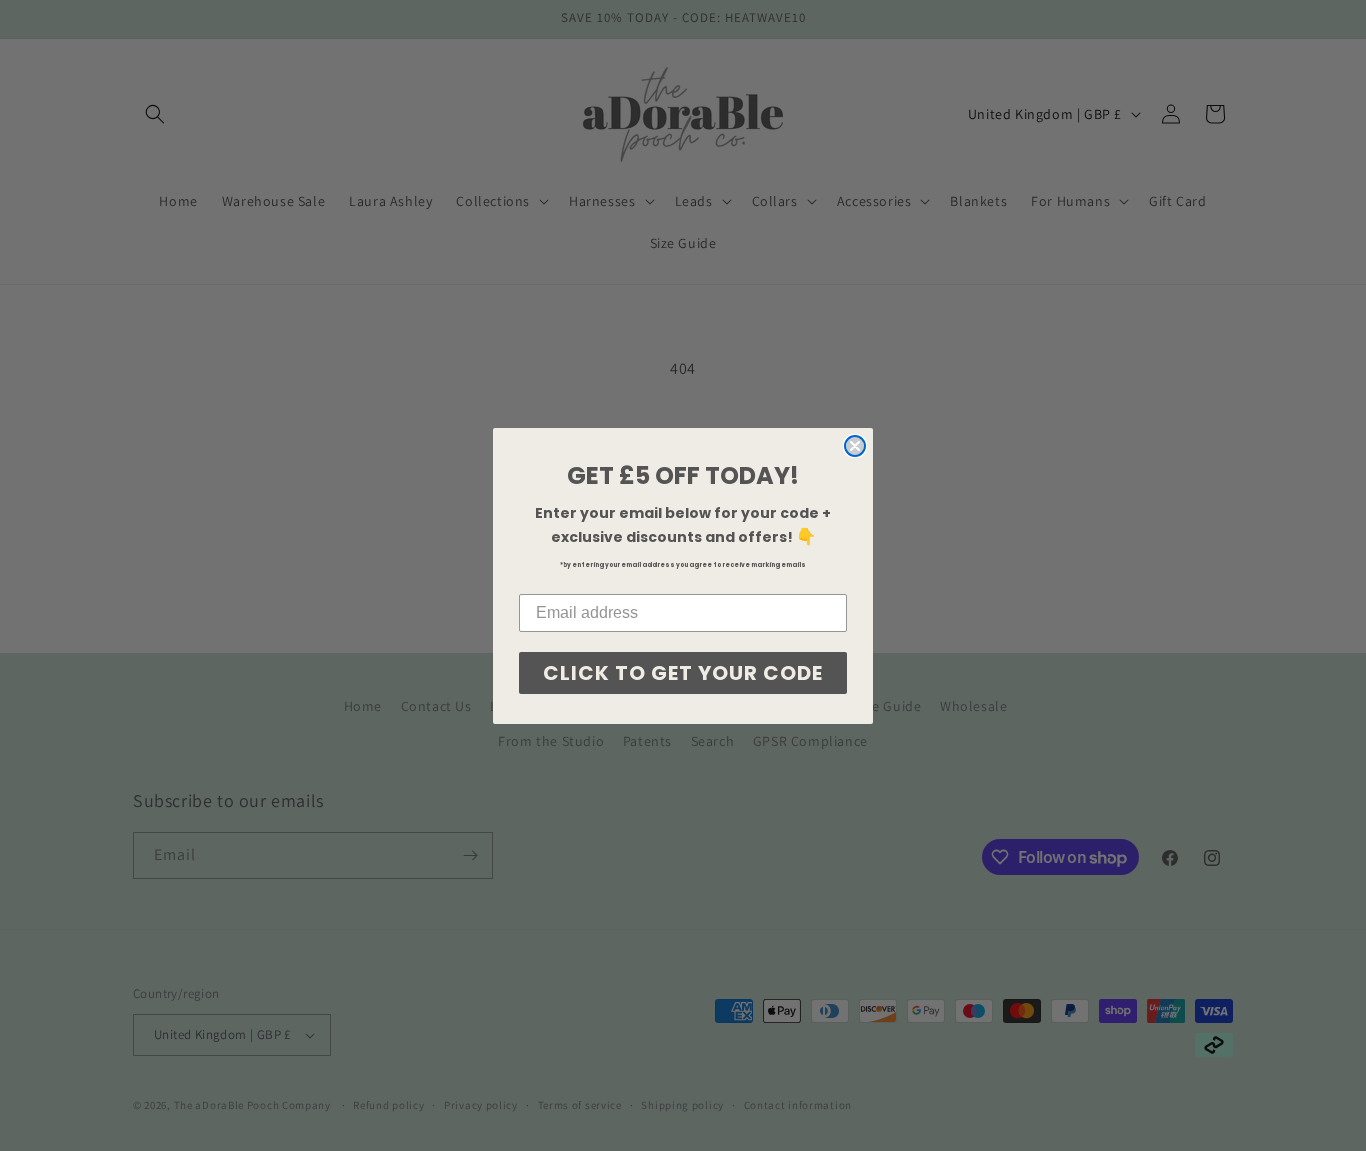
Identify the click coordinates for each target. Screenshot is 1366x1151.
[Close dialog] (855, 446)
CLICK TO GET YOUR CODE (683, 673)
